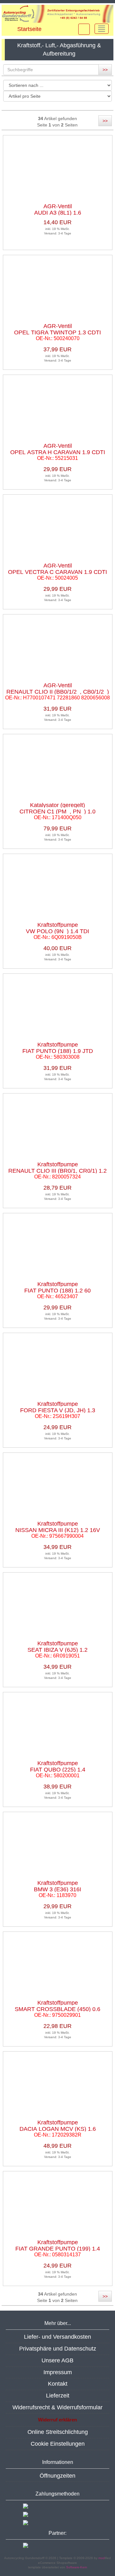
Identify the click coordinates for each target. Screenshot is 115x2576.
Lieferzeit (58, 2396)
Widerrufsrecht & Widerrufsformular (57, 2407)
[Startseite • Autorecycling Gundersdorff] (57, 14)
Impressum (58, 2372)
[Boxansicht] (80, 106)
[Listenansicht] (107, 106)
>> (105, 70)
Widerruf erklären (57, 2420)
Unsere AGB (57, 2360)
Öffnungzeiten (57, 2476)
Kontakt (58, 2384)
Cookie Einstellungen (58, 2444)
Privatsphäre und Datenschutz (58, 2349)
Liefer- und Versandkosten (57, 2337)
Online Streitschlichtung (58, 2432)
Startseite (29, 29)
